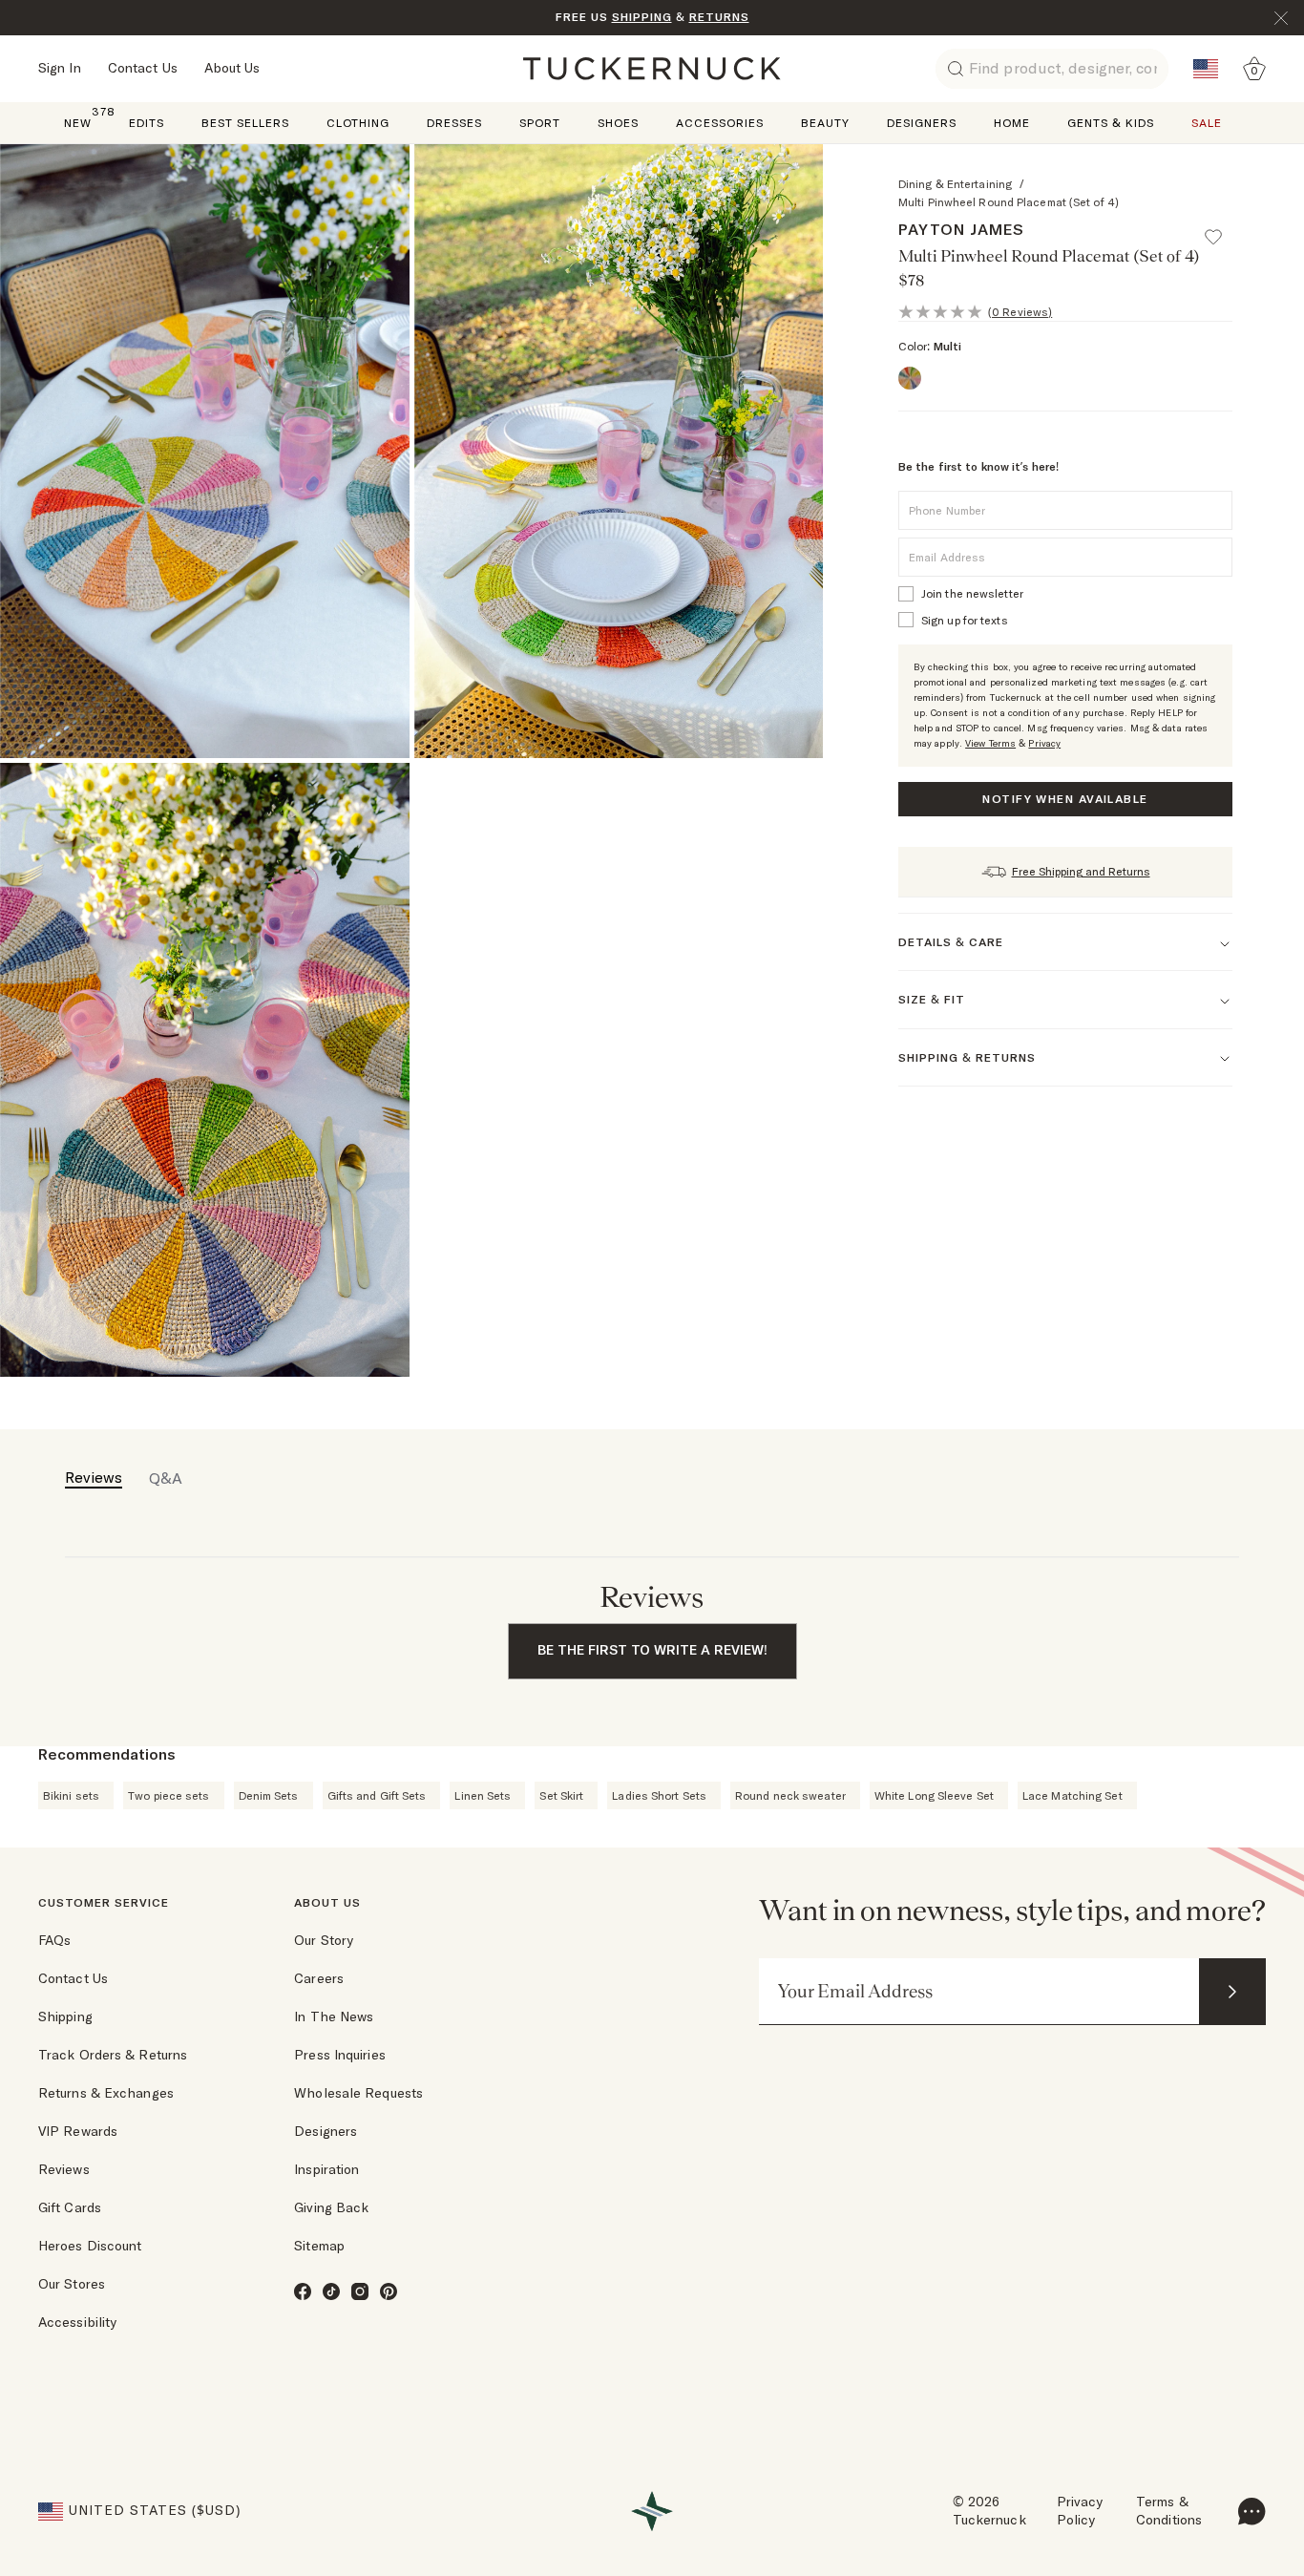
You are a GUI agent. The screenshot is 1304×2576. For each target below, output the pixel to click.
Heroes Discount (90, 2246)
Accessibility (77, 2322)
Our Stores (72, 2284)
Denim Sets (269, 1795)
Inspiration (326, 2169)
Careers (319, 1978)
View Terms (990, 743)
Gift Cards (70, 2207)
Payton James (961, 229)
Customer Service (104, 1902)
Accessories (720, 123)
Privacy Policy (1080, 2511)
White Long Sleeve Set (934, 1795)
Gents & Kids (1111, 123)
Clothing (358, 123)
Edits (147, 123)
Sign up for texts (965, 620)
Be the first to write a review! (652, 1650)
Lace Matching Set (1073, 1795)
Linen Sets (483, 1795)
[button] (1222, 228)
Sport (540, 123)
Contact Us (143, 68)
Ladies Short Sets (659, 1795)
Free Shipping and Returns (1081, 871)
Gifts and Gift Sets (377, 1795)
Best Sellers (245, 123)
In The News (334, 2016)
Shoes (618, 123)
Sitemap (319, 2246)
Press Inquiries (340, 2055)
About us (327, 1902)
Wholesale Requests (358, 2093)
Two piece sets (168, 1795)
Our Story (324, 1940)
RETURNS (719, 17)
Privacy (1044, 743)
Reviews (64, 2169)
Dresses (454, 123)
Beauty (825, 123)
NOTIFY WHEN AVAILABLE (1065, 799)
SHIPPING (642, 17)
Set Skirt (561, 1795)
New (78, 122)
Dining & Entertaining (955, 184)
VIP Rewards (78, 2131)
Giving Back (331, 2207)
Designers (922, 123)
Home (1012, 123)
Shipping (65, 2016)
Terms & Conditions (1169, 2511)
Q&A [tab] (166, 1478)
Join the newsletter (972, 593)
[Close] (1281, 18)
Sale (1207, 123)
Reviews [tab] (94, 1477)
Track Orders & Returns (113, 2055)
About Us (232, 68)
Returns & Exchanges (106, 2093)
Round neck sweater (790, 1795)
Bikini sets (71, 1795)
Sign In (60, 68)
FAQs (54, 1940)
